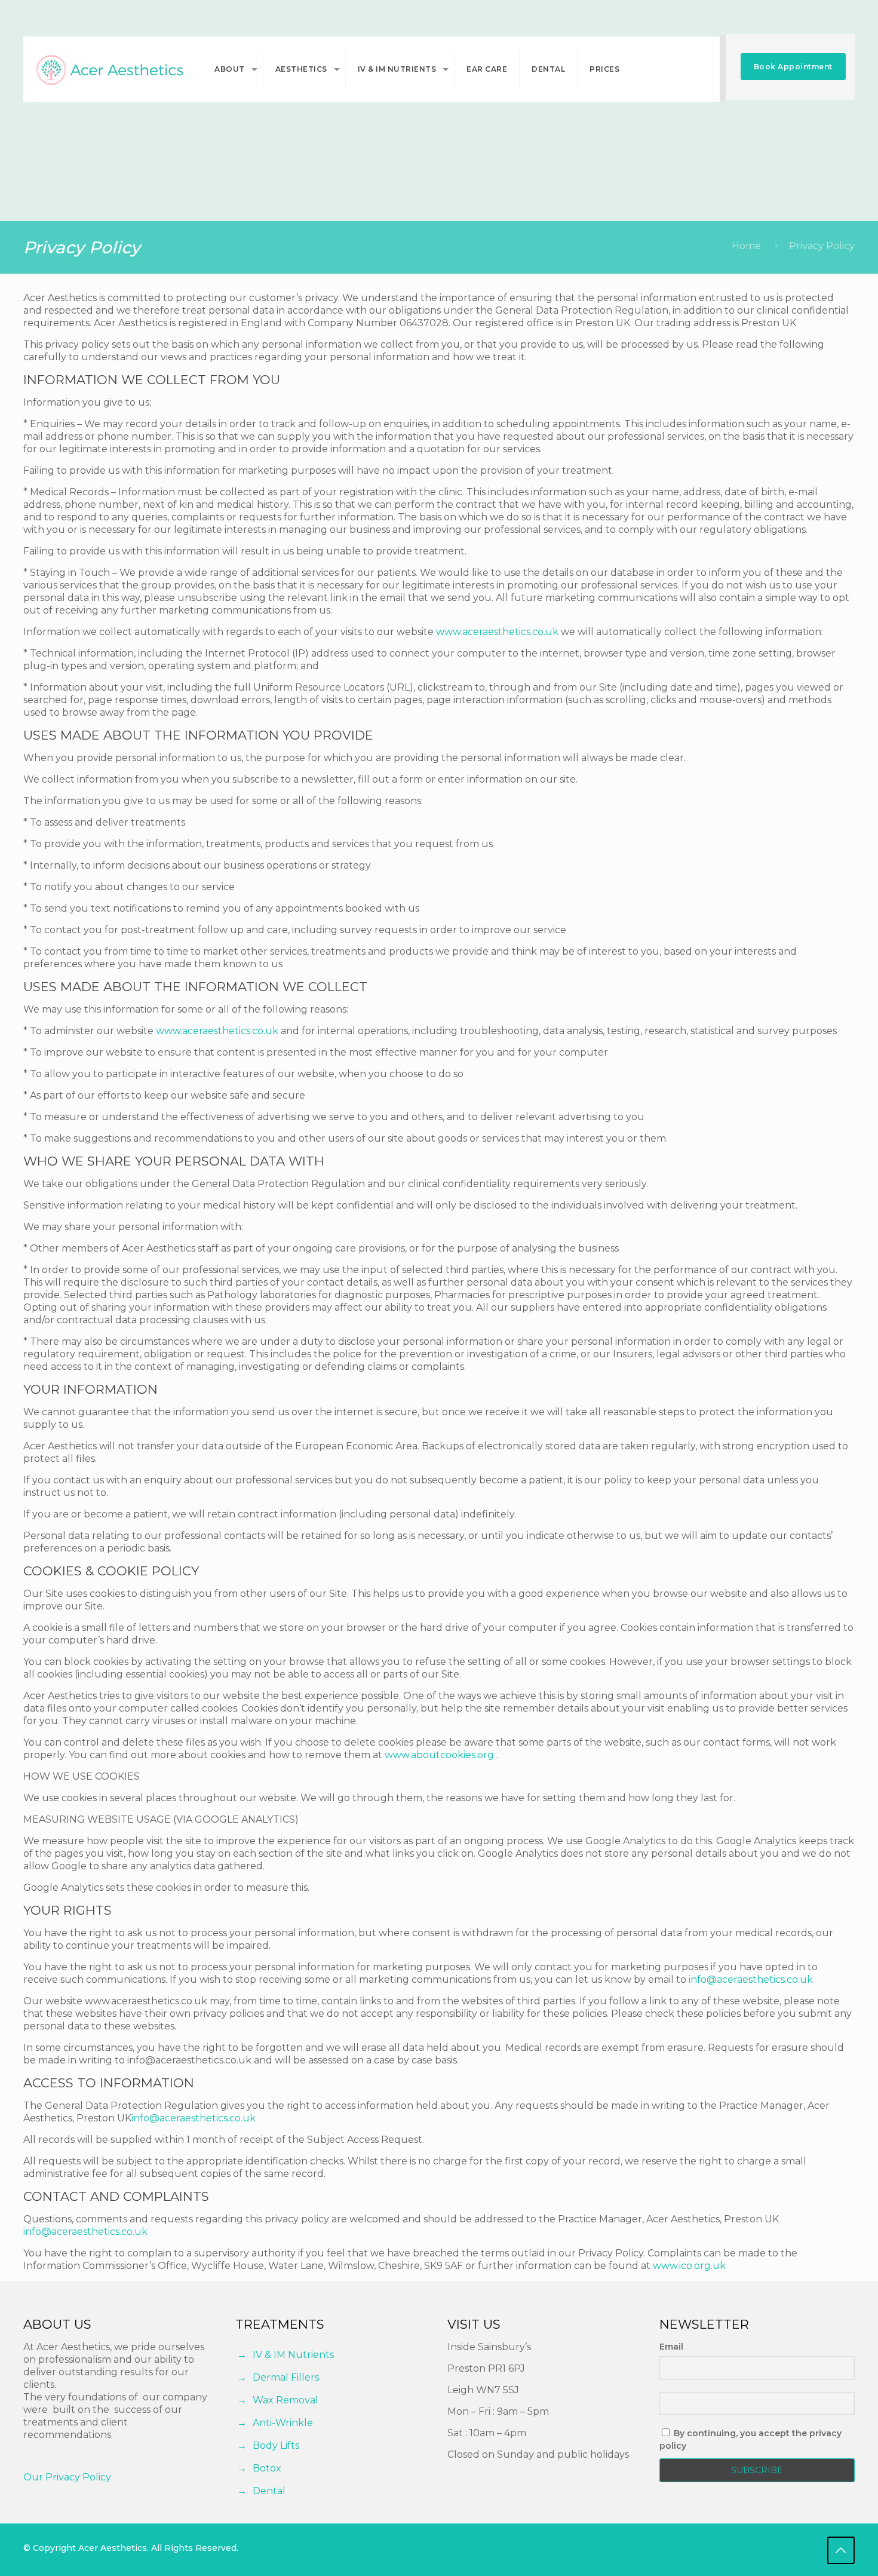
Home (746, 246)
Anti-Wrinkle (283, 2423)
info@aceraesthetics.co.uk (751, 1979)
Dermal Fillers (286, 2377)
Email (671, 2347)
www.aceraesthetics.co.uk (497, 632)
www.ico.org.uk (689, 2266)
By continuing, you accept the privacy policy (750, 2439)
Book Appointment (793, 67)
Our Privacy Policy (67, 2477)
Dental (269, 2491)
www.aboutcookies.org (439, 1755)
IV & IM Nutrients (293, 2355)
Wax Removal (285, 2400)
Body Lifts (276, 2445)
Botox (267, 2468)
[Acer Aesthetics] (110, 69)
